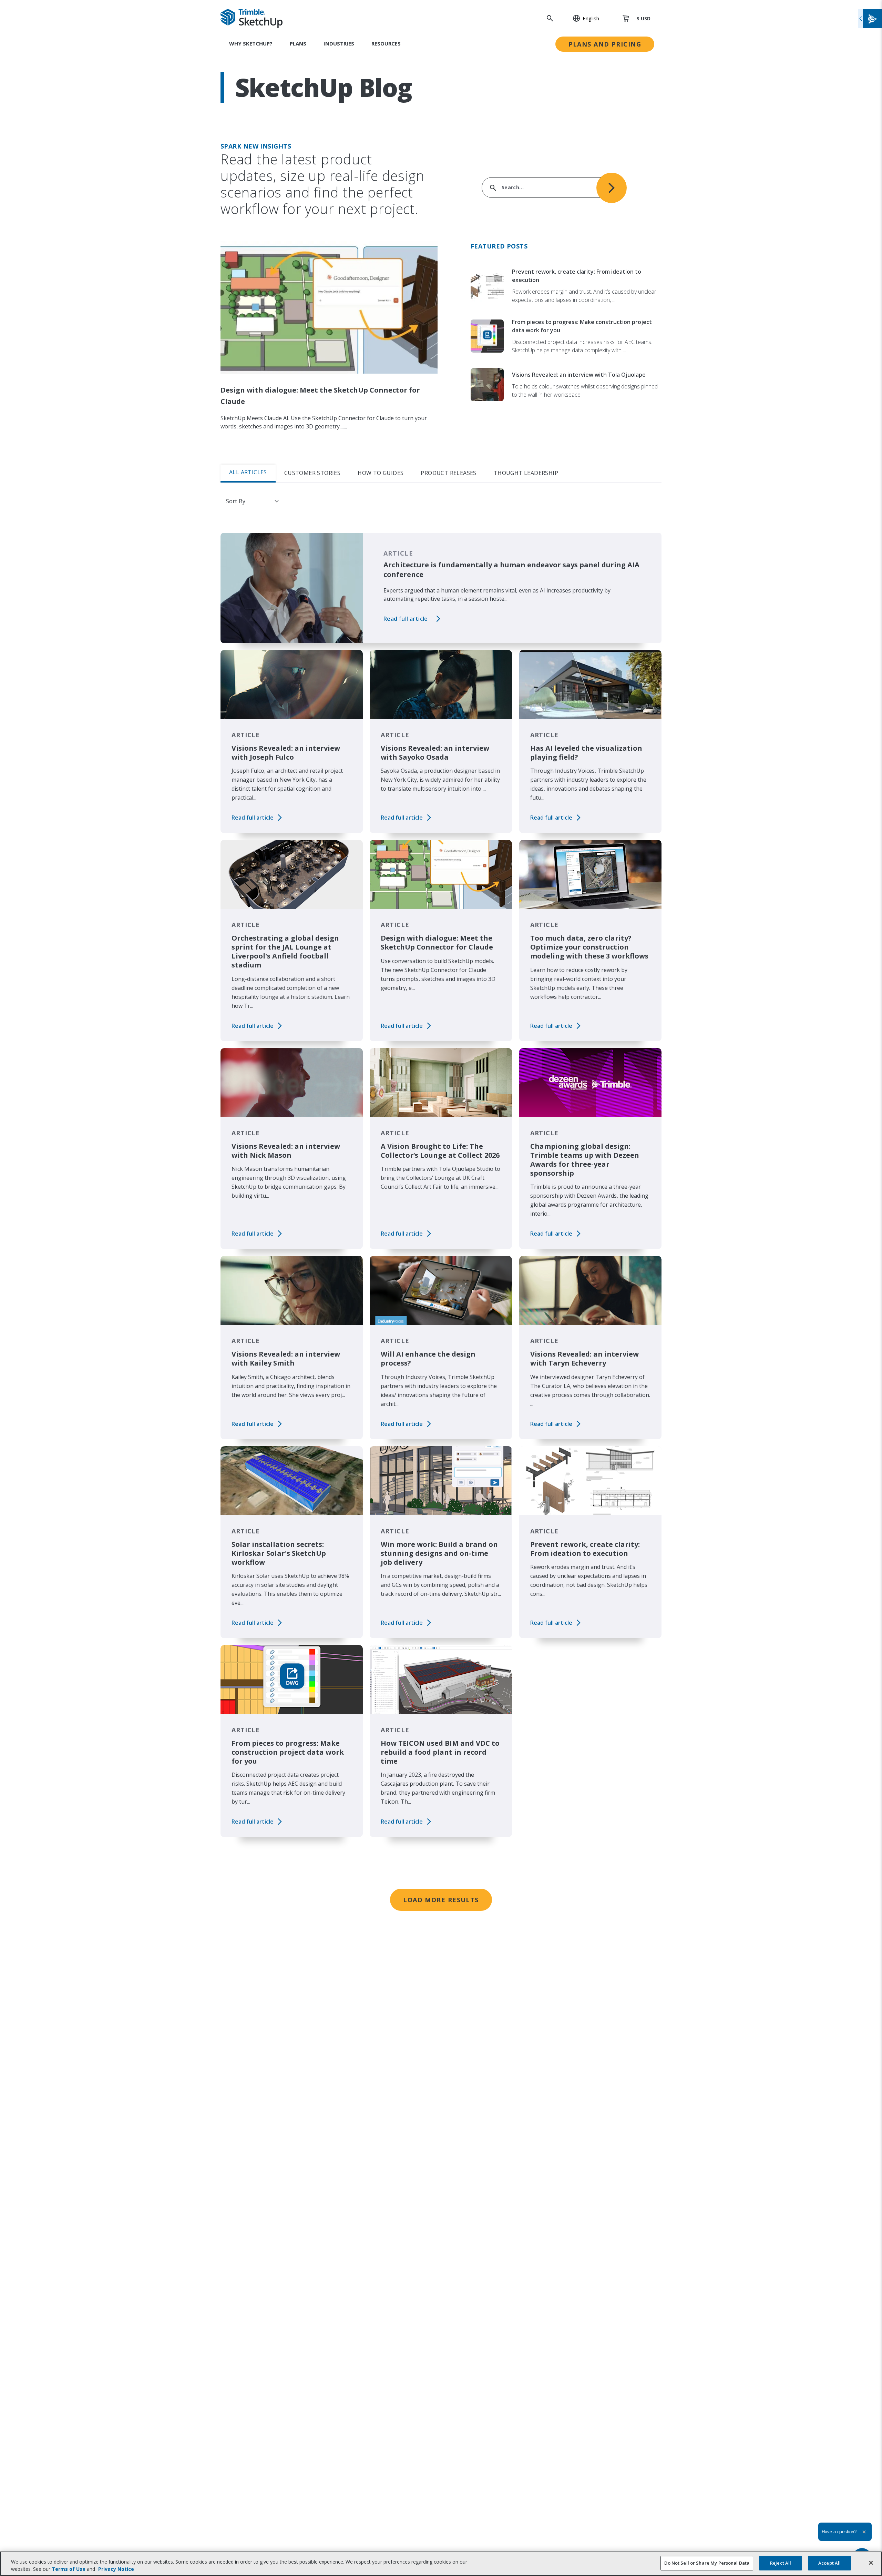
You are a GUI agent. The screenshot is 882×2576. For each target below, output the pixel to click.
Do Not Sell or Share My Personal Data (707, 2563)
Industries (339, 43)
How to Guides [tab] (381, 473)
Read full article (406, 619)
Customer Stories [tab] (312, 473)
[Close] (871, 2563)
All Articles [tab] (248, 472)
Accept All (829, 2563)
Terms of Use (69, 2569)
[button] (582, 18)
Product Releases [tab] (448, 473)
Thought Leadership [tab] (526, 473)
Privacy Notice (116, 2569)
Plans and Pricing (605, 44)
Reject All (781, 2563)
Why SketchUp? (251, 43)
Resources (386, 43)
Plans (298, 43)
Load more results (441, 1900)
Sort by (236, 501)
